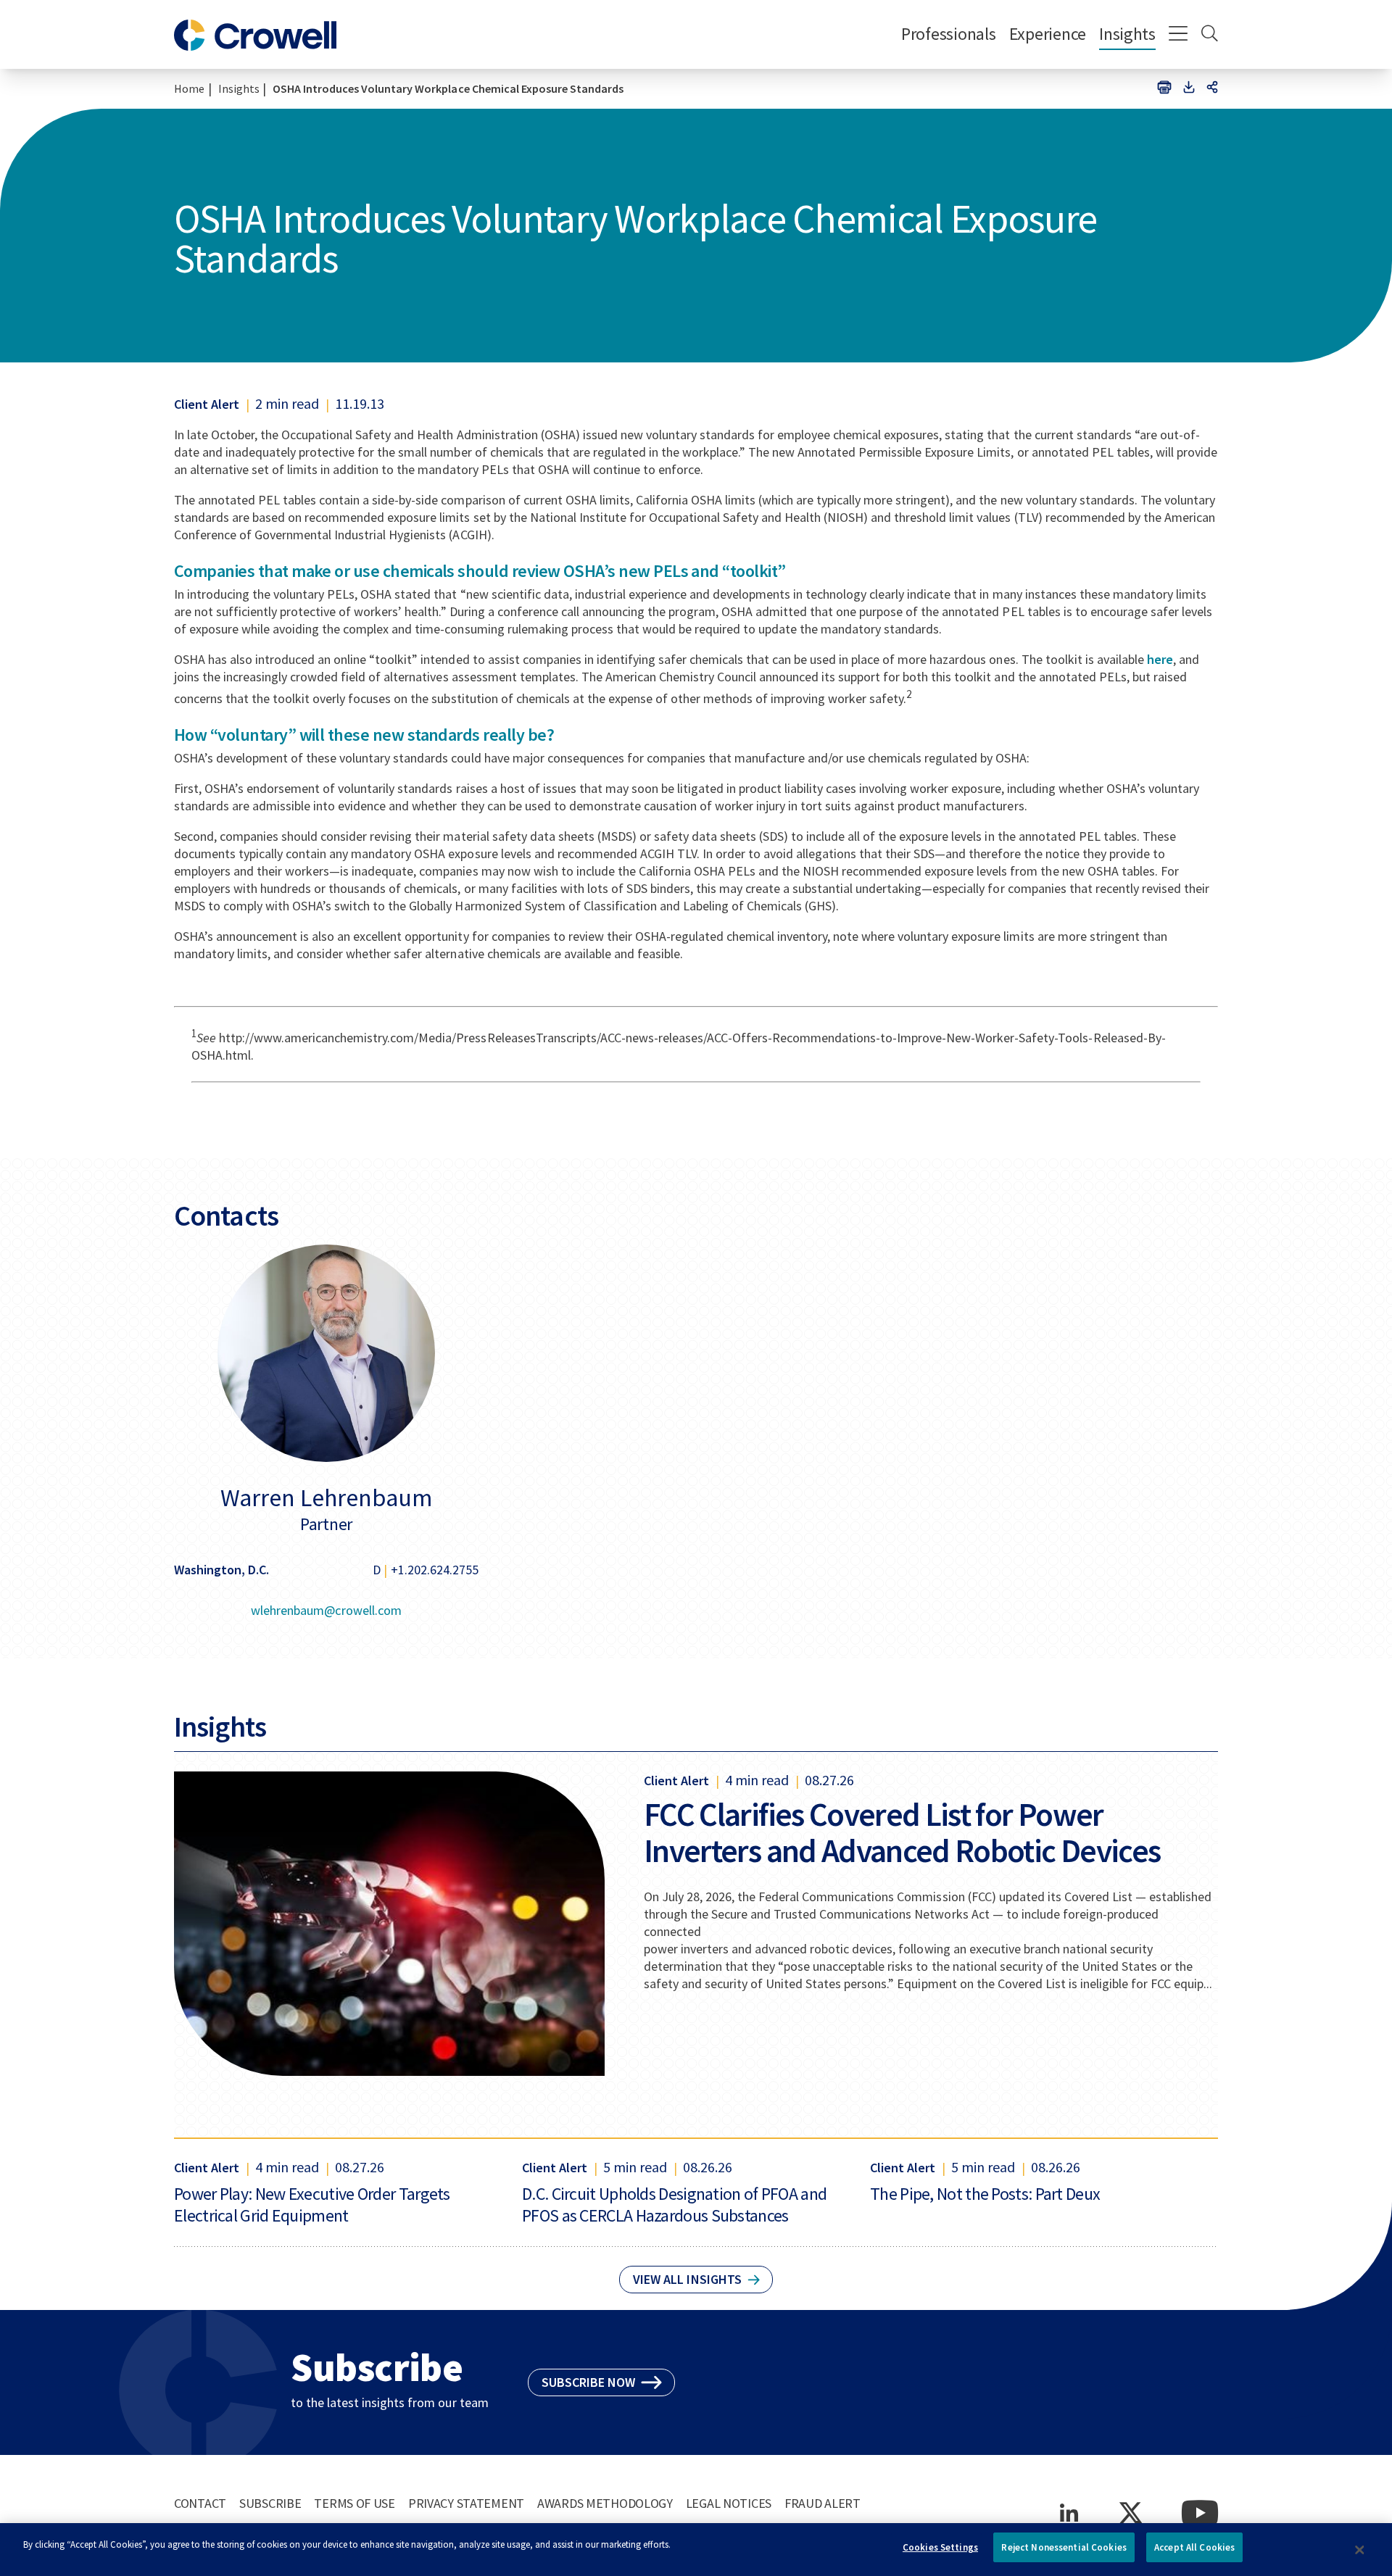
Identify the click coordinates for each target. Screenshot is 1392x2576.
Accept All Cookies (1194, 2547)
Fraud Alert (823, 2503)
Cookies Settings (940, 2547)
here (1160, 659)
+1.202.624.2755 (435, 1570)
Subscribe (270, 2503)
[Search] (1210, 35)
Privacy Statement (466, 2503)
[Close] (1359, 2550)
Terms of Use (355, 2503)
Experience (1048, 34)
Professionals (949, 34)
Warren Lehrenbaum (326, 1497)
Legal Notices (729, 2503)
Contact (200, 2503)
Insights (1127, 34)
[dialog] (696, 2550)
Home (189, 88)
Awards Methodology (605, 2503)
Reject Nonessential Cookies (1064, 2547)
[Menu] (1178, 35)
